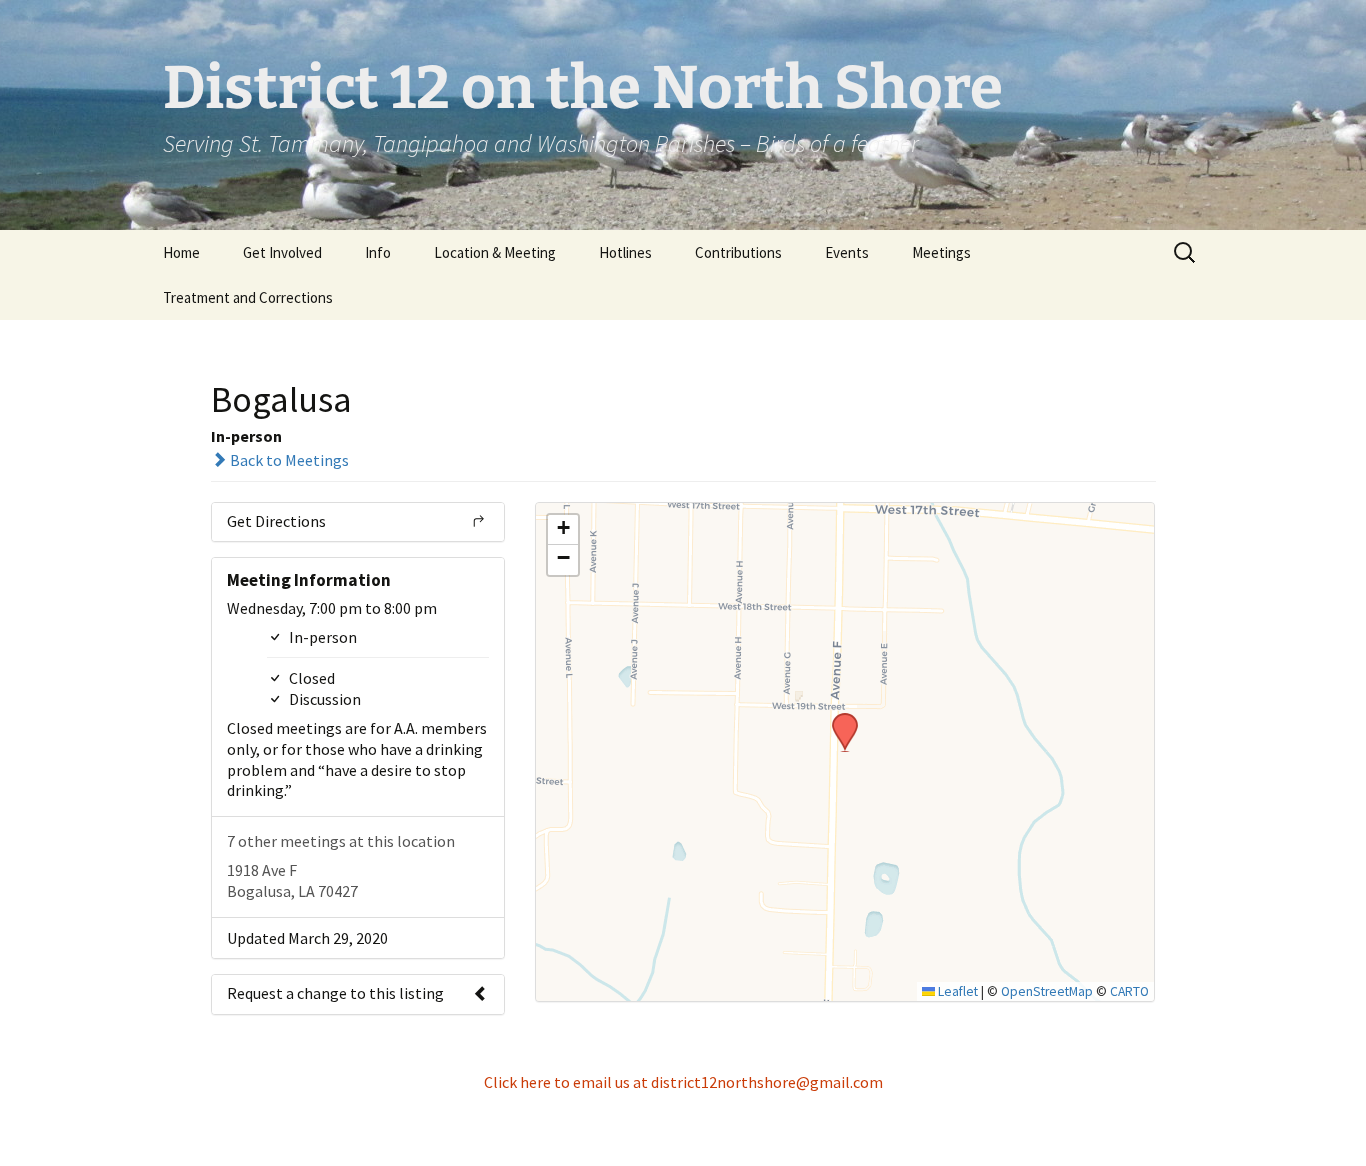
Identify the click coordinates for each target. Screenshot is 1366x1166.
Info (378, 252)
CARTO (1129, 991)
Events (847, 252)
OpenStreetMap (1047, 991)
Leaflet (956, 991)
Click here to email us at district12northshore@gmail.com (683, 1082)
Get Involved (282, 252)
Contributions (738, 252)
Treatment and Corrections (248, 297)
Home (181, 252)
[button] (838, 719)
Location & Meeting (495, 252)
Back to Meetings (288, 460)
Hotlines (625, 252)
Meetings (941, 252)
